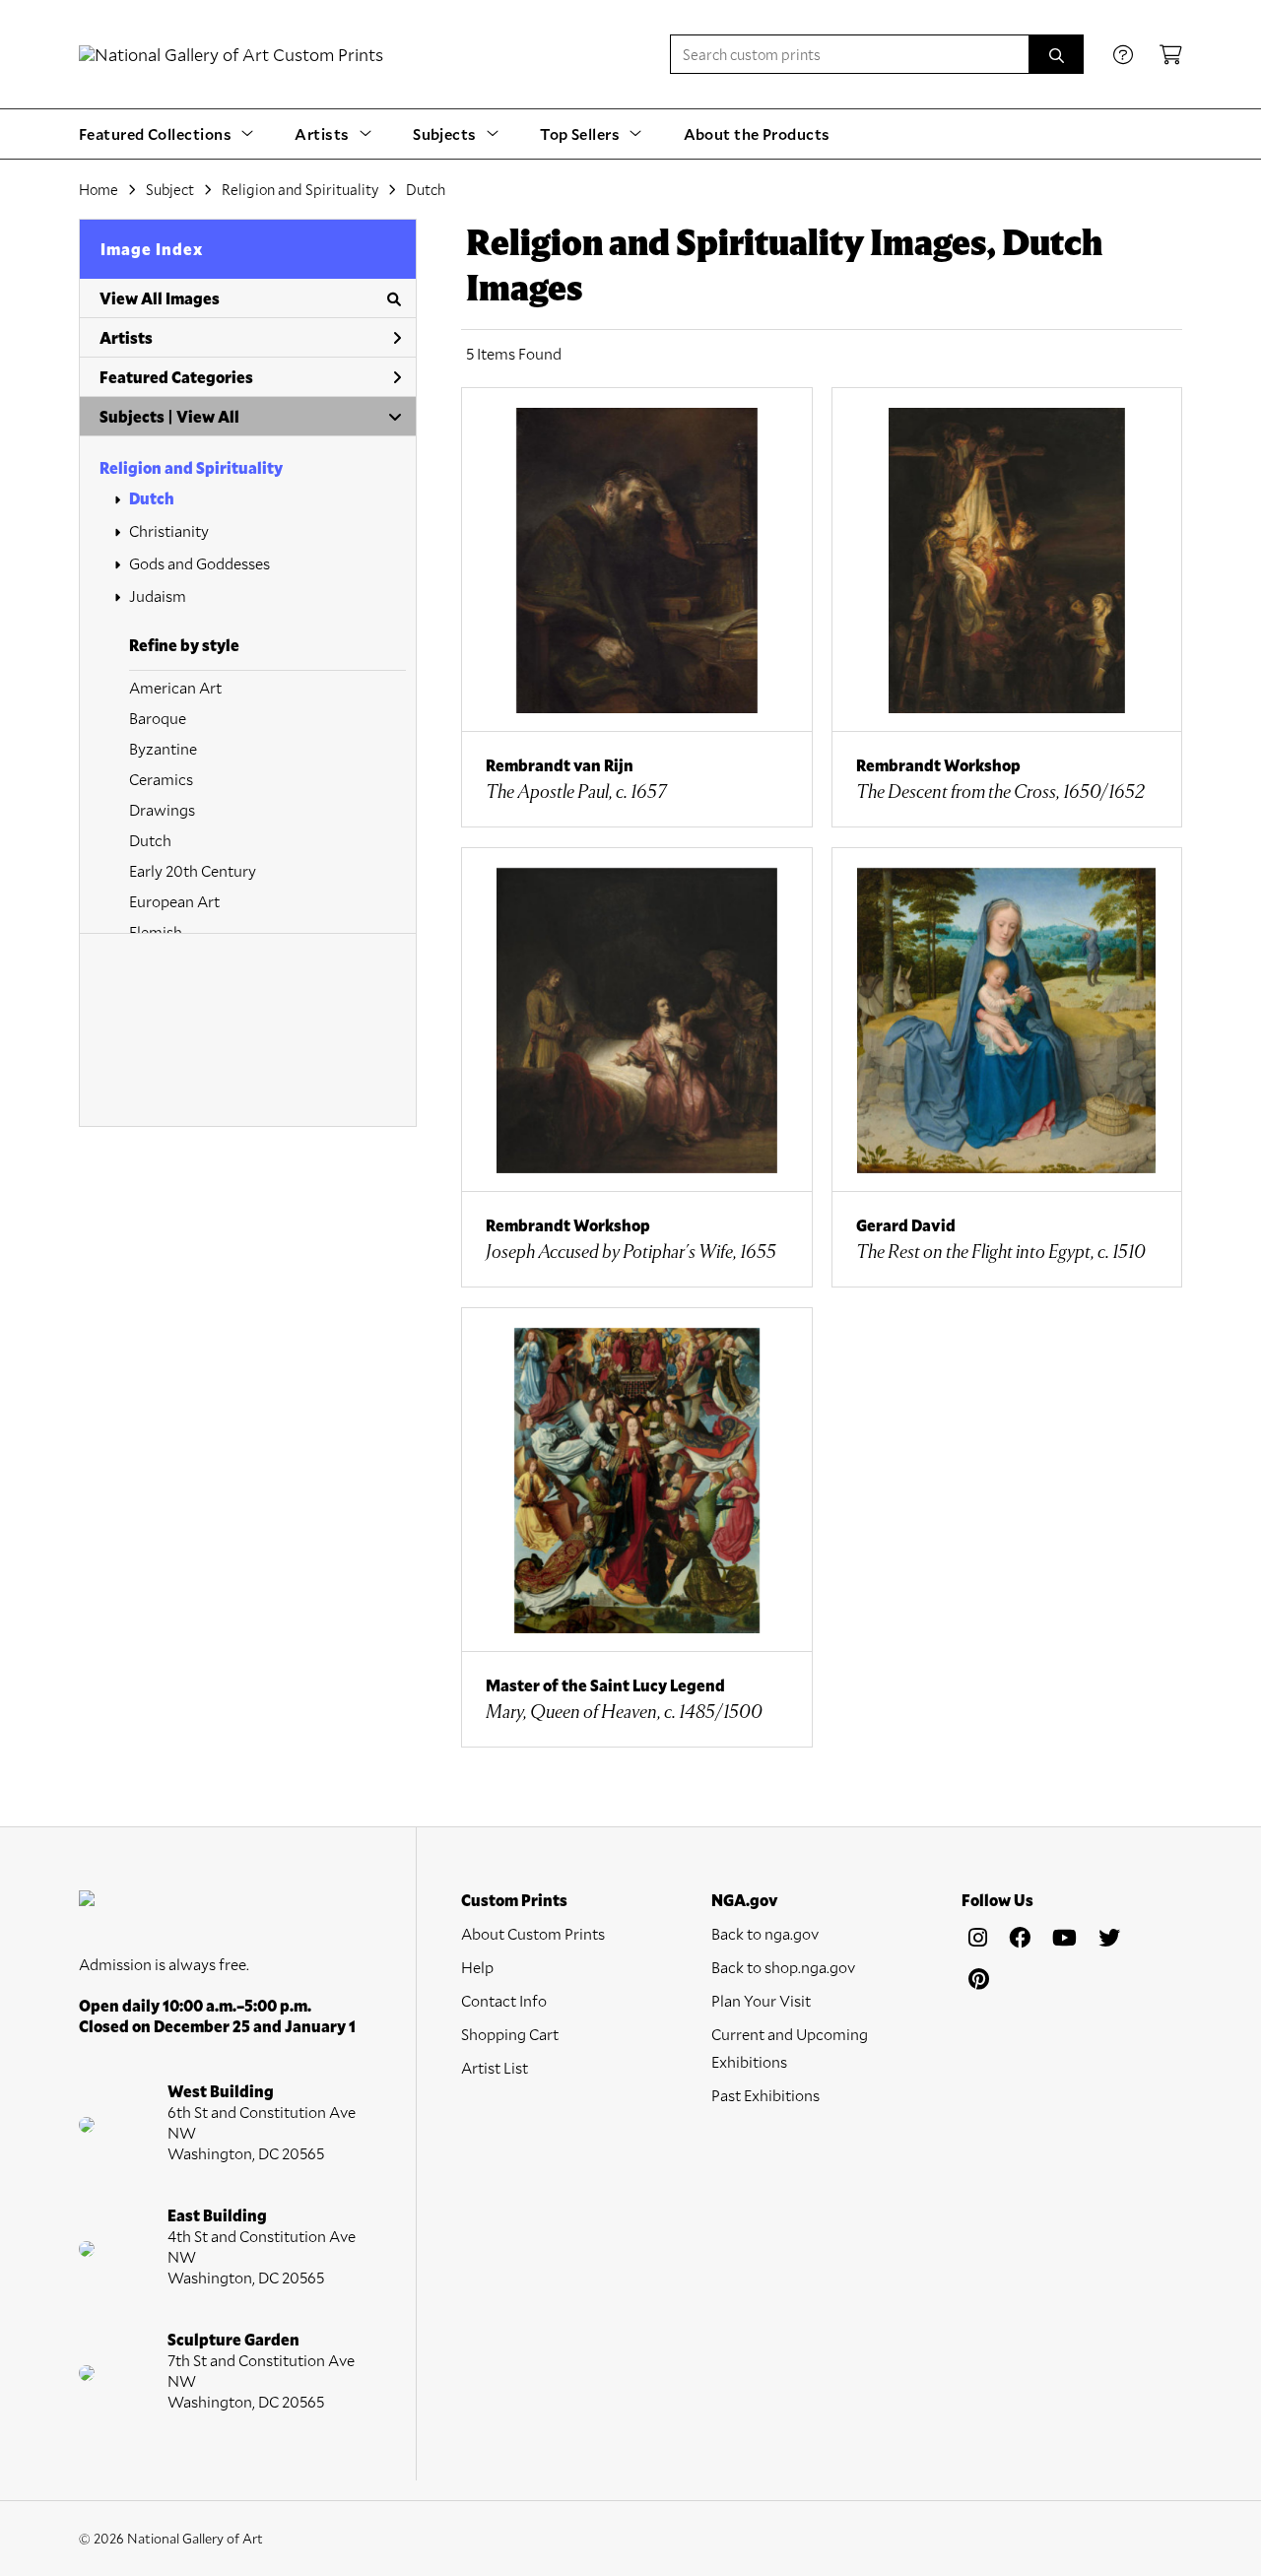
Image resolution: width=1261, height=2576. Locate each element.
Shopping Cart (510, 2034)
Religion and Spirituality (191, 467)
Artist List (495, 2067)
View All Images (160, 298)
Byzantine (163, 748)
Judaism (158, 595)
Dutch (152, 498)
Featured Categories (176, 377)
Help (477, 1967)
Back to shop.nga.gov (783, 1967)
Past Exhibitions (765, 2095)
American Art (175, 687)
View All (208, 416)
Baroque (158, 718)
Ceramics (161, 779)
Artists (126, 337)
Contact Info (504, 2000)
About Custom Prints (533, 1933)
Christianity (169, 530)
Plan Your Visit (761, 2000)
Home (99, 189)
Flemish (156, 931)
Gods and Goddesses (199, 563)
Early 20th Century (193, 870)
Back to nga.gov (765, 1933)
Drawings (162, 809)
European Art (174, 901)
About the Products (757, 133)
